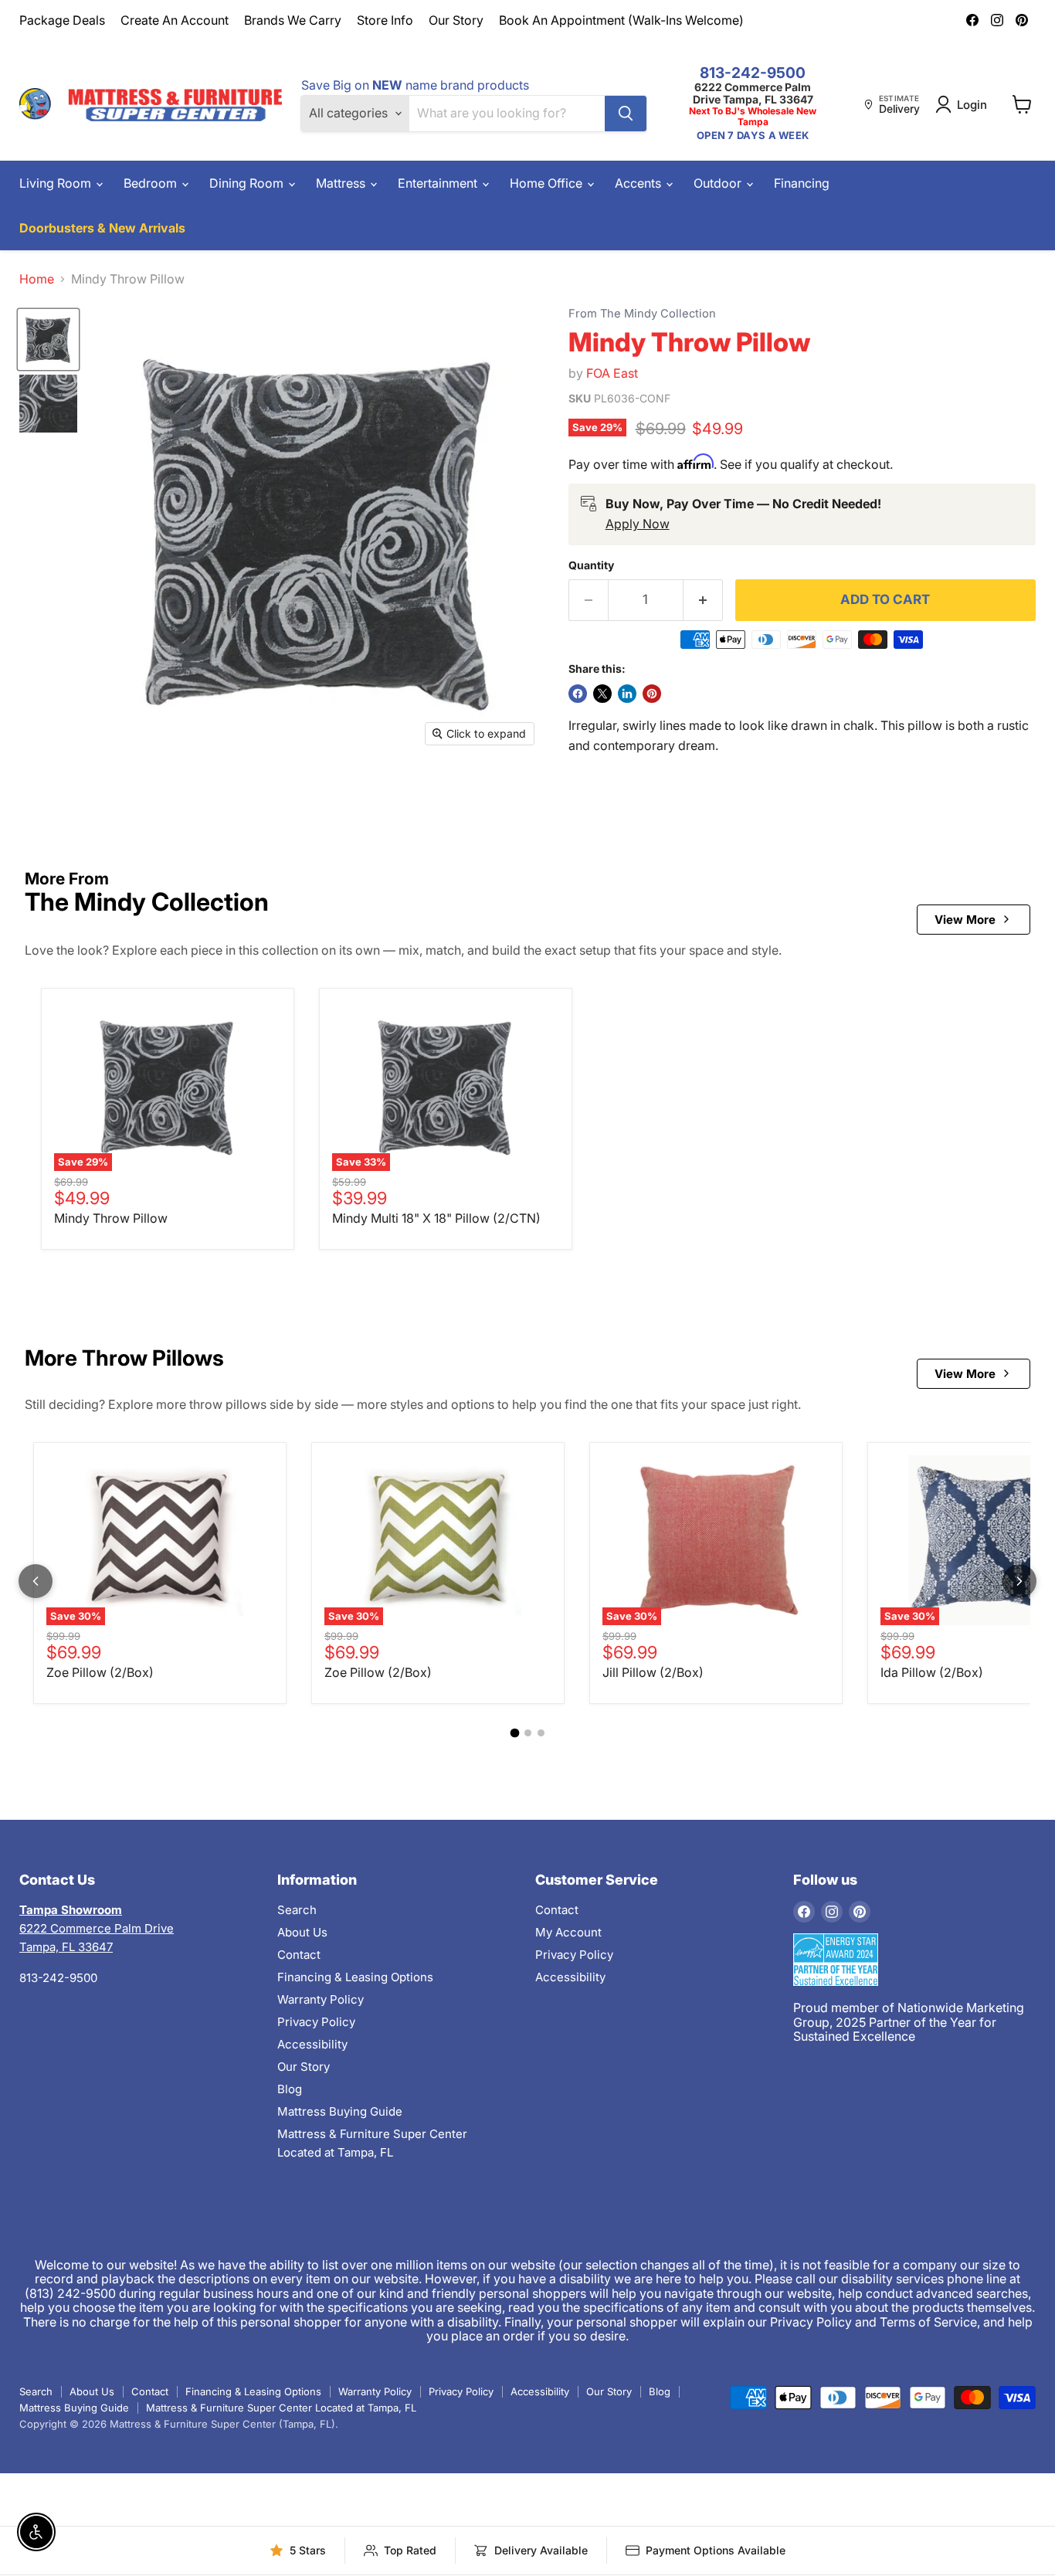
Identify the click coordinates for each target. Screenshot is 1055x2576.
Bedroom (152, 183)
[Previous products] (36, 1581)
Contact (299, 1955)
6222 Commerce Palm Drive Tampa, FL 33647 (753, 93)
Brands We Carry (293, 20)
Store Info (385, 20)
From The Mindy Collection (642, 314)
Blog (290, 2089)
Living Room (57, 183)
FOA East (612, 373)
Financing (802, 183)
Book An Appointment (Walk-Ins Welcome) (621, 20)
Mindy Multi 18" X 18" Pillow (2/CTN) (436, 1218)
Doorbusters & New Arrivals (102, 228)
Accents (639, 183)
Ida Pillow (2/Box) (932, 1672)
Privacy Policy (316, 2022)
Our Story (456, 20)
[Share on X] (602, 694)
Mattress (342, 183)
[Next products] (1019, 1581)
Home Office (548, 183)
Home (37, 279)
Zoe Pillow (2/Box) (100, 1672)
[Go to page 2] (528, 1733)
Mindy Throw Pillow (111, 1218)
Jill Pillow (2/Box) (653, 1672)
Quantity (591, 565)
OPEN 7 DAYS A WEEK (753, 136)
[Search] (626, 114)
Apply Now (638, 524)
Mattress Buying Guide (340, 2111)
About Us (302, 1932)
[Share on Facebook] (578, 694)
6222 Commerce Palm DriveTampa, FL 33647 (97, 1928)
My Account (568, 1932)
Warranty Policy (321, 1999)
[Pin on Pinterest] (652, 694)
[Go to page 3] (541, 1733)
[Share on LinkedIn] (627, 694)
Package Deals (62, 20)
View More (965, 920)
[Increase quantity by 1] (703, 600)
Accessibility (312, 2044)
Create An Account (175, 20)
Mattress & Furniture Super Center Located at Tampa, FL (281, 2408)
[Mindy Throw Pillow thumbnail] (48, 339)
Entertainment (439, 183)
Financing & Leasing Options (355, 1977)
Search (297, 1910)
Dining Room (248, 183)
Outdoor (719, 183)
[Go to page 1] (514, 1733)
